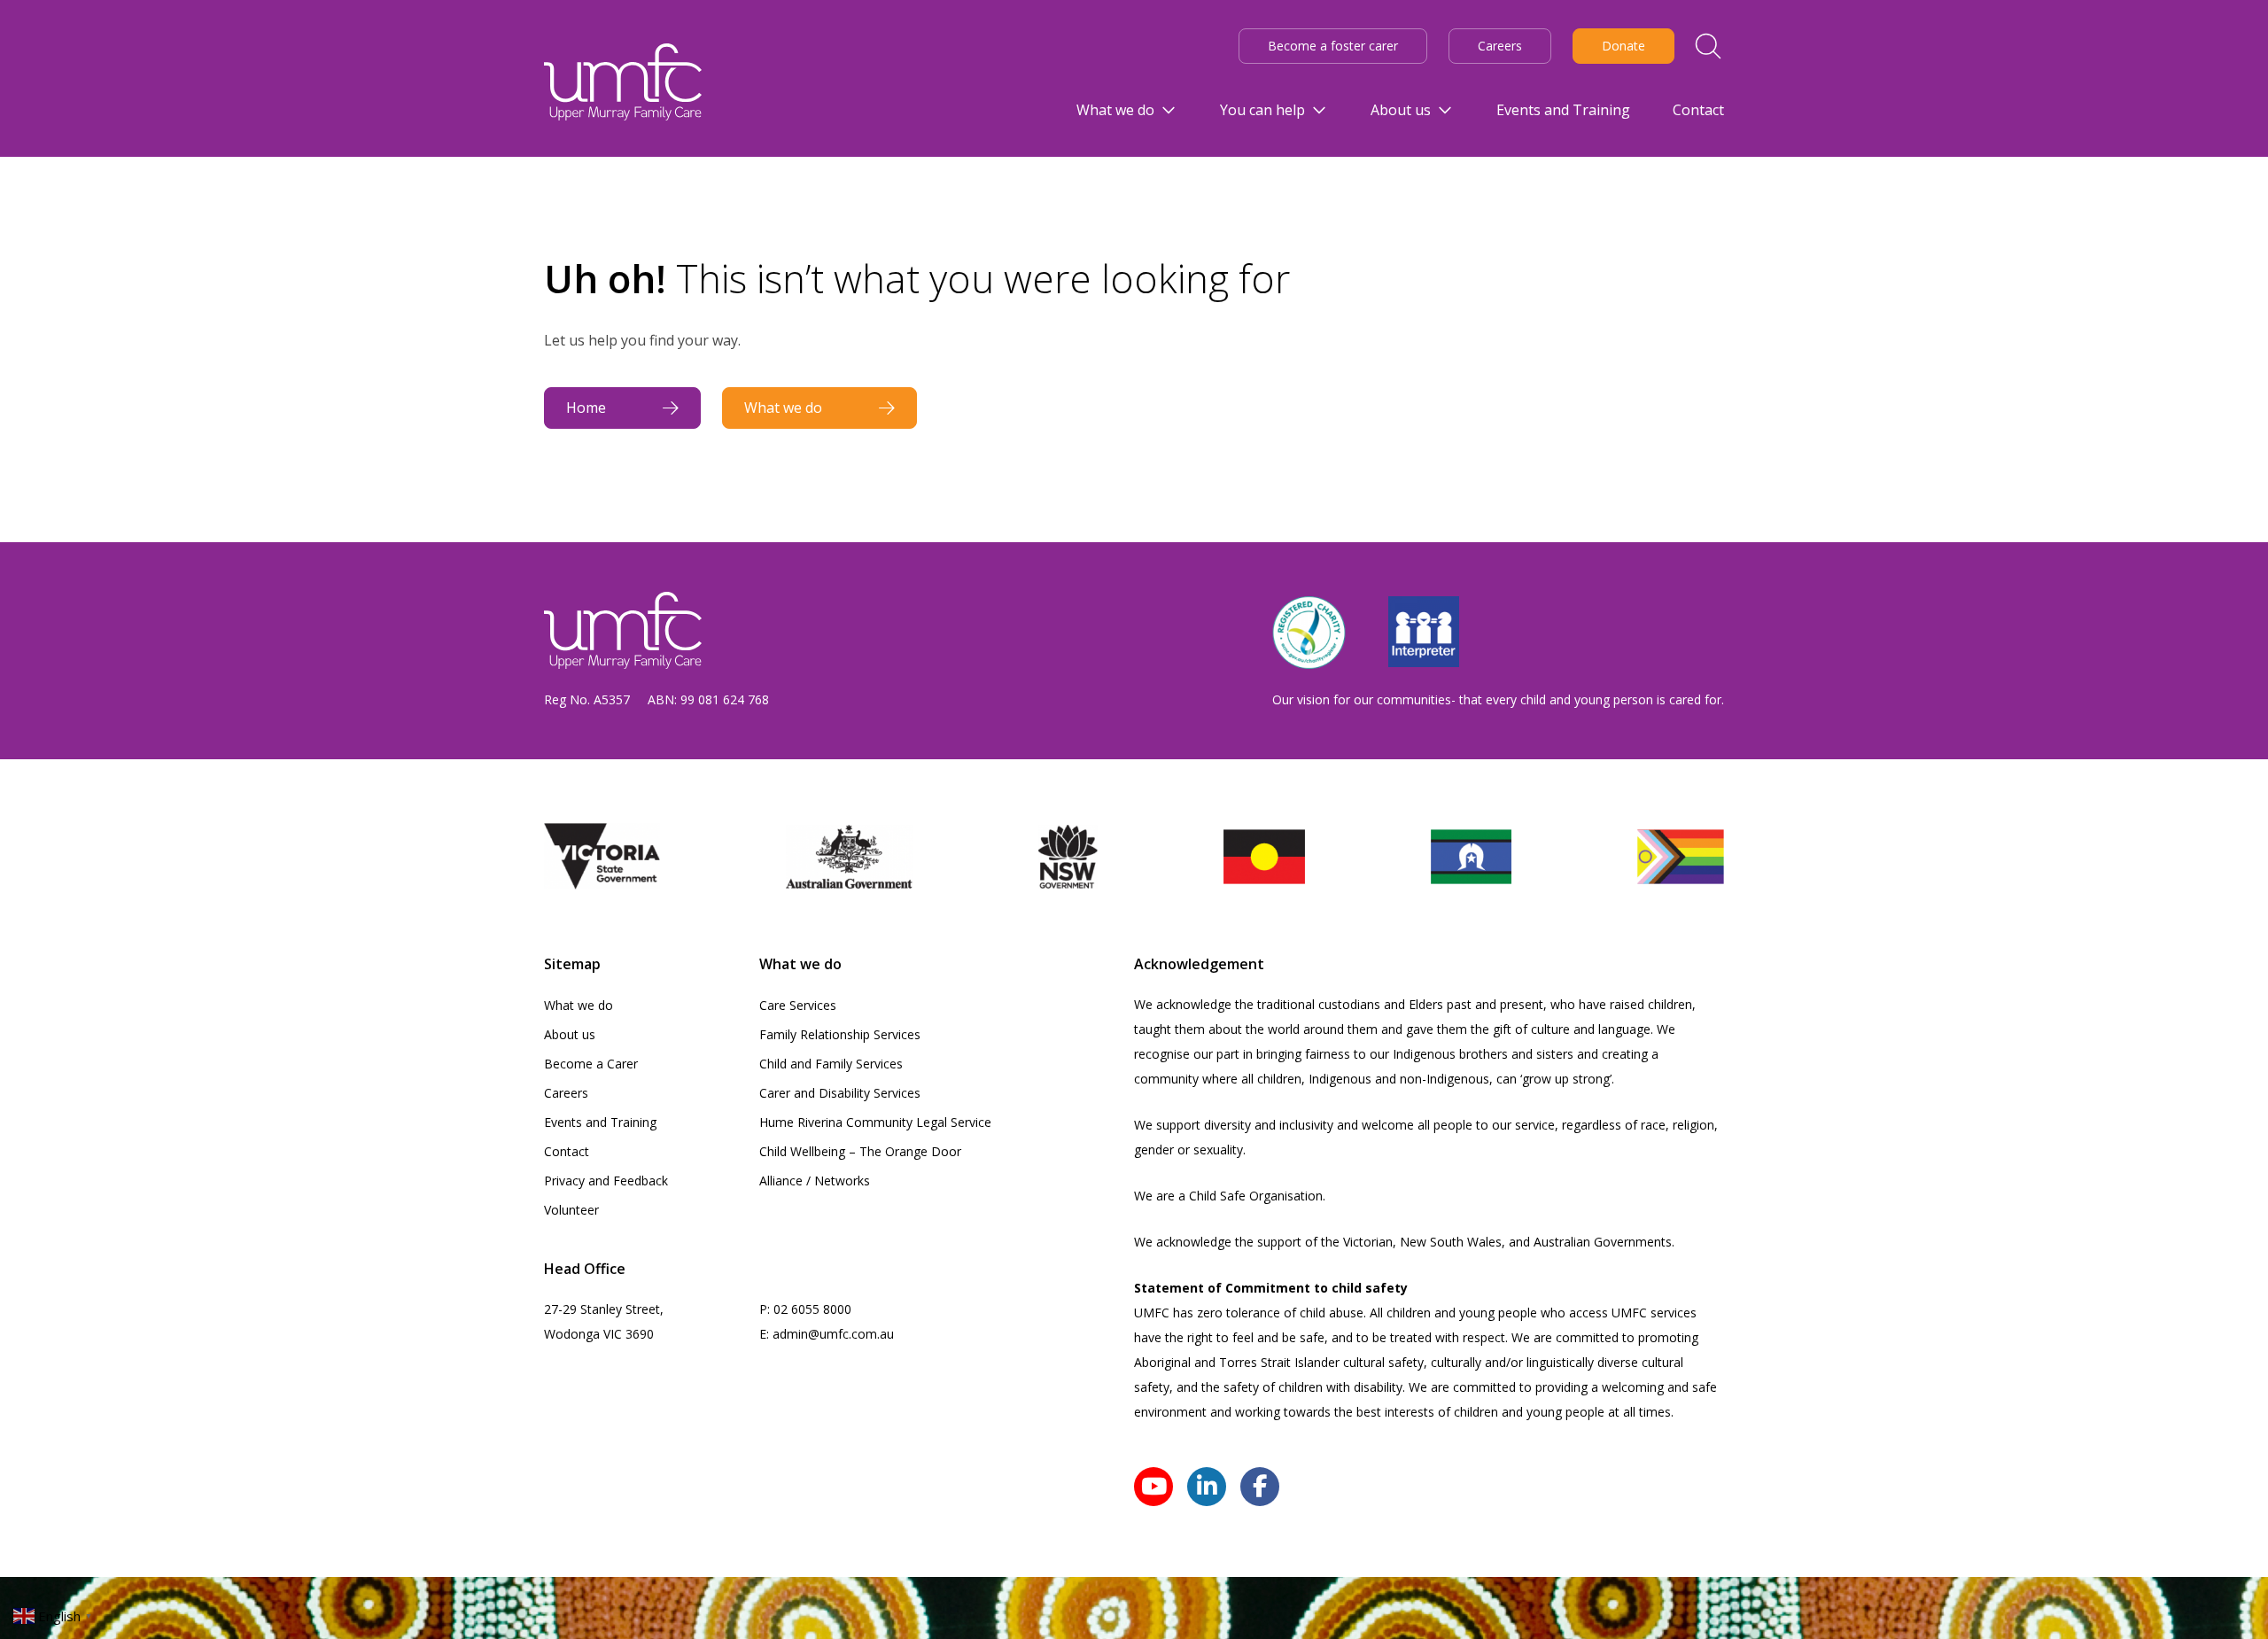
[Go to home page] (623, 82)
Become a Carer (591, 1064)
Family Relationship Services (840, 1034)
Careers (1500, 46)
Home (586, 408)
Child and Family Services (831, 1064)
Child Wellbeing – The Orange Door (860, 1151)
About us (570, 1034)
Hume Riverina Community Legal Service (875, 1122)
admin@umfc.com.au (833, 1334)
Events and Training (600, 1122)
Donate (1623, 46)
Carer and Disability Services (840, 1093)
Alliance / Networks (815, 1181)
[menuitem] (1127, 110)
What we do (783, 408)
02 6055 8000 (812, 1309)
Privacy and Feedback (606, 1181)
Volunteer (571, 1210)
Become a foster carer (1333, 46)
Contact (567, 1151)
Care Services (798, 1005)
